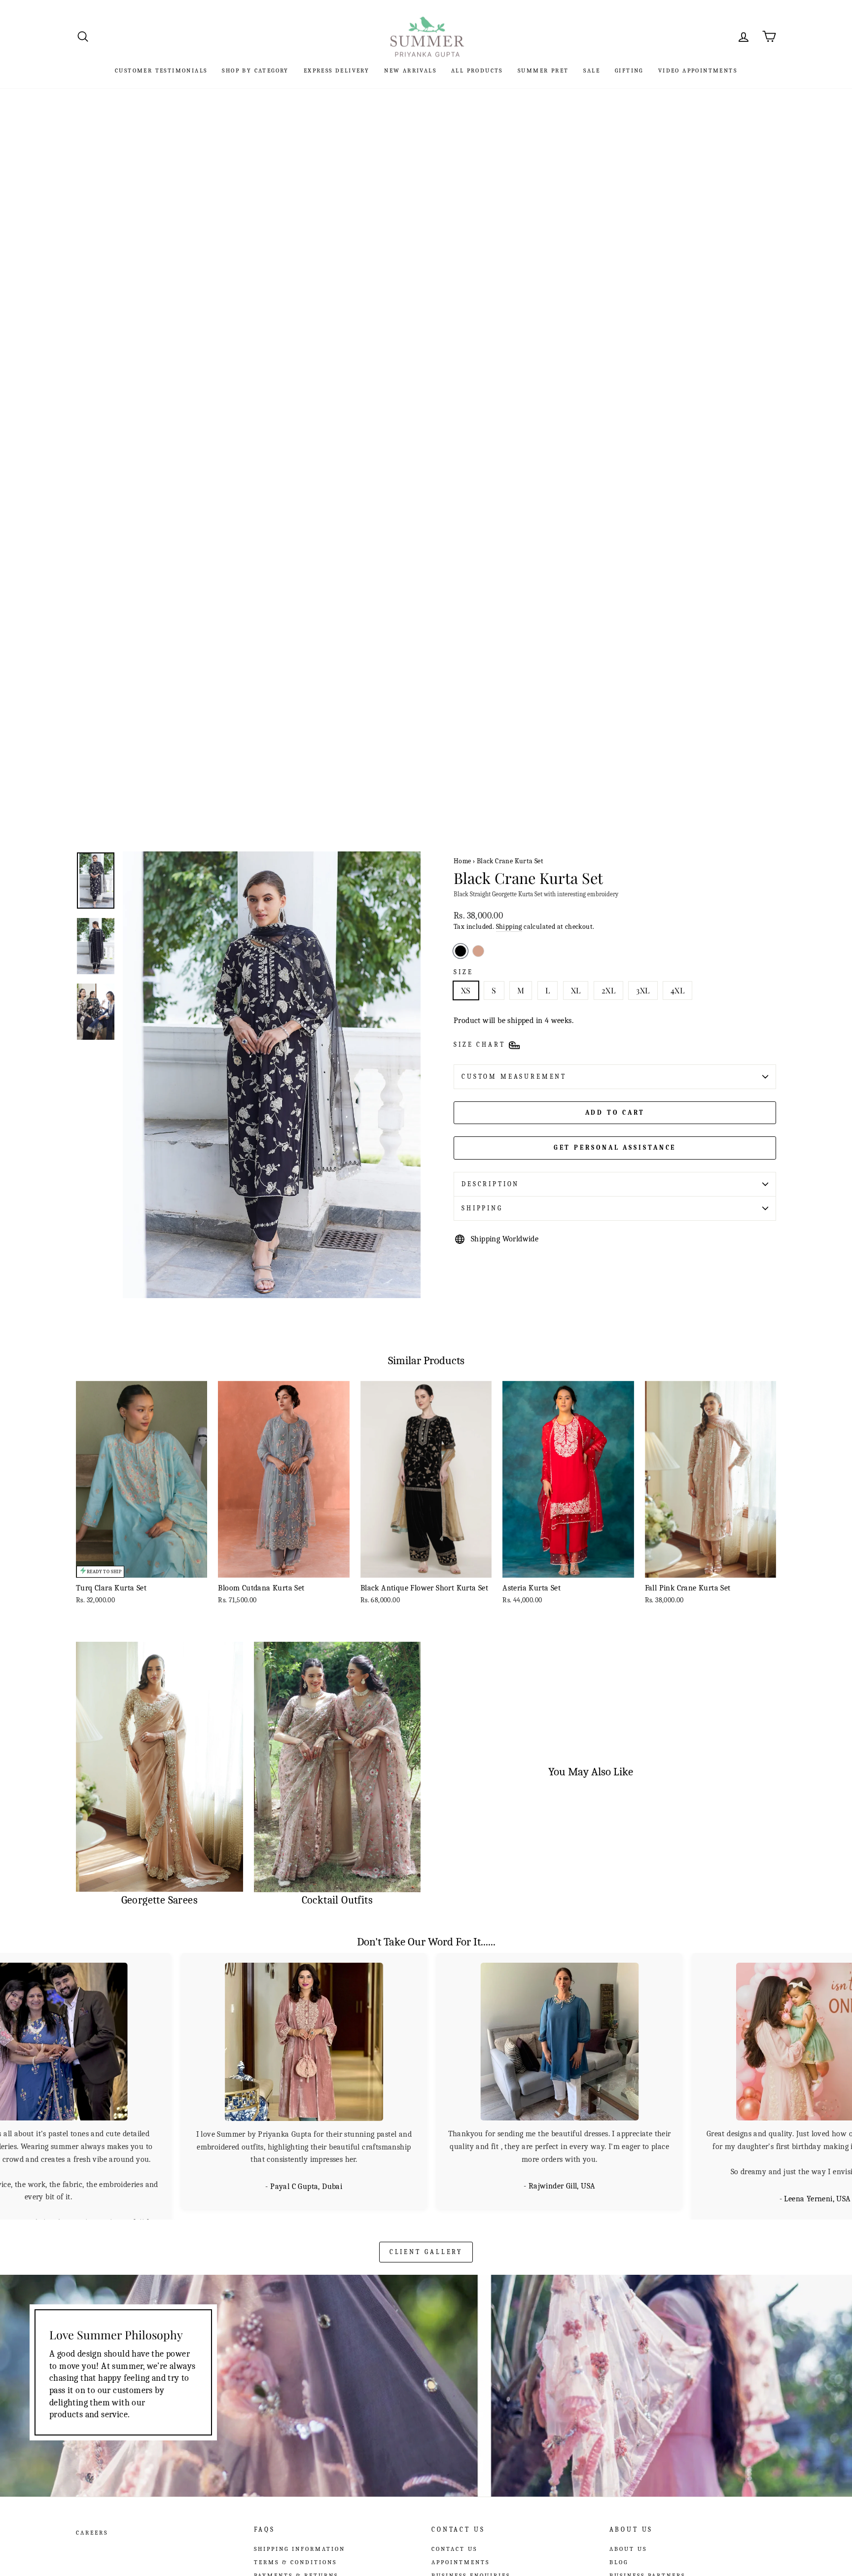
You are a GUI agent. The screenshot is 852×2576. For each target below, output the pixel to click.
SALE (592, 71)
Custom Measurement (514, 1076)
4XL (677, 990)
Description (490, 1184)
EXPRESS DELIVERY (337, 71)
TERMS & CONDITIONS (295, 2552)
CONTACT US (454, 2539)
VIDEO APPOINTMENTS (698, 71)
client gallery (426, 2241)
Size (463, 972)
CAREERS (92, 2523)
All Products (477, 71)
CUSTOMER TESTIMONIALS (161, 71)
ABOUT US (628, 2539)
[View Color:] (478, 951)
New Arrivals (410, 71)
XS (466, 990)
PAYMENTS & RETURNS (296, 2565)
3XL (643, 990)
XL (576, 990)
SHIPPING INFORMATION (300, 2539)
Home (462, 861)
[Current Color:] (461, 951)
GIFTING (629, 71)
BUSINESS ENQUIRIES (471, 2565)
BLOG (619, 2552)
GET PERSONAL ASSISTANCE (615, 1147)
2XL (608, 990)
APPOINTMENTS (461, 2552)
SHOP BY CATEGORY (255, 71)
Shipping (509, 927)
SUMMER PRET (543, 71)
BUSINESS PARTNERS (647, 2565)
